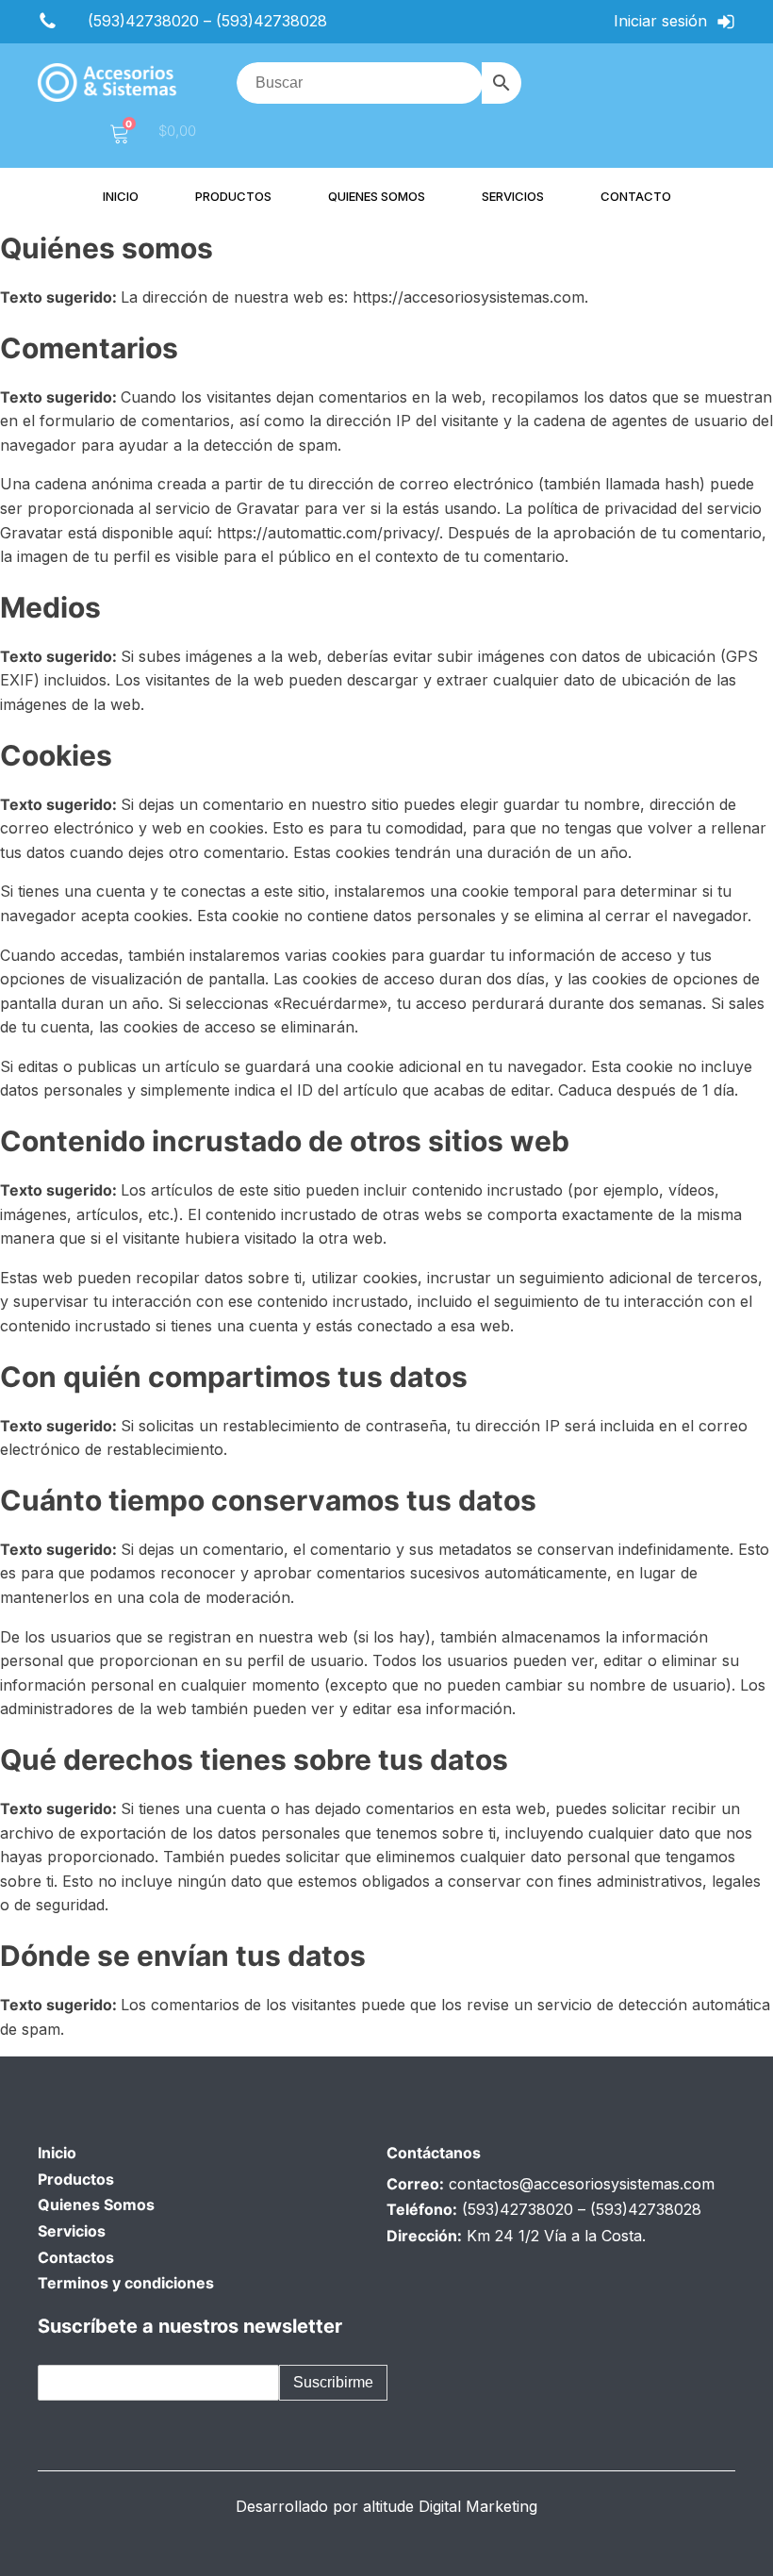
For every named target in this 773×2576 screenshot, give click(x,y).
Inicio (121, 196)
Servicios (513, 196)
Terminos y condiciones (126, 2283)
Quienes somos (377, 196)
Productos (233, 196)
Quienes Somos (96, 2204)
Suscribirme (333, 2382)
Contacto (636, 196)
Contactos (76, 2257)
